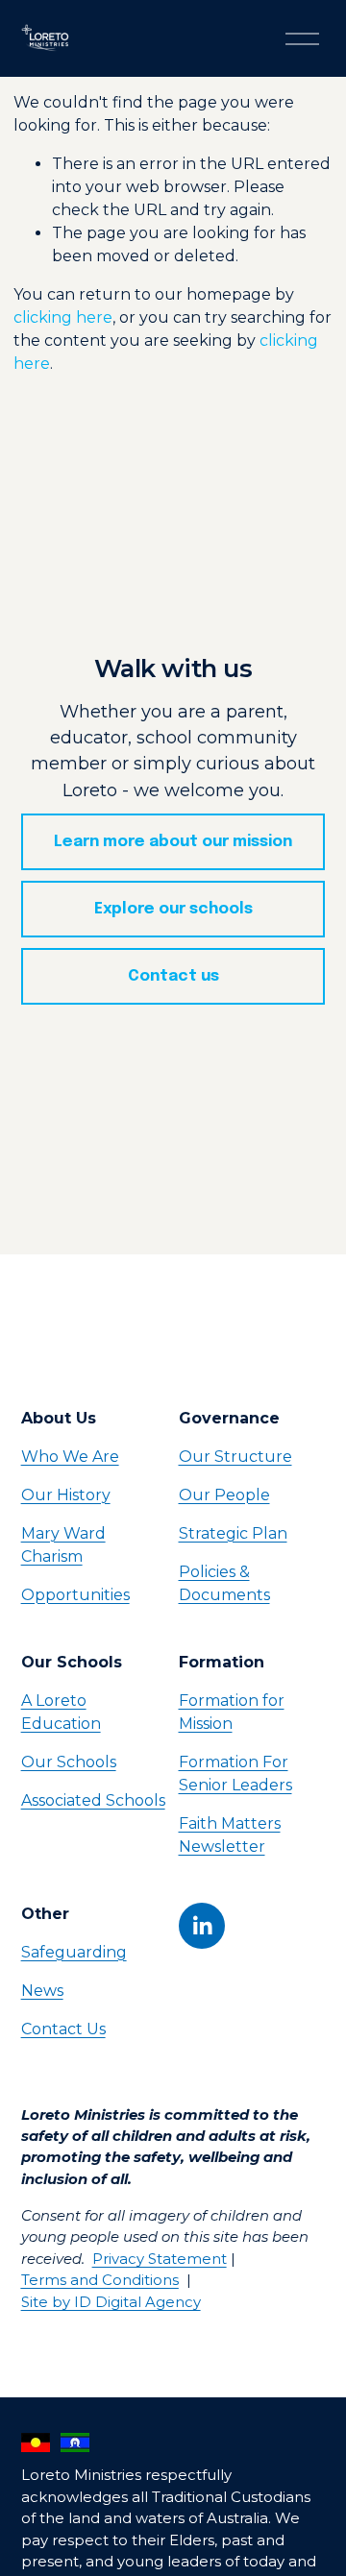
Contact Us (63, 2029)
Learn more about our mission (173, 842)
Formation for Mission (232, 1712)
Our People (224, 1495)
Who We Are (70, 1457)
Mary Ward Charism (63, 1545)
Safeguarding (74, 1952)
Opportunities (75, 1595)
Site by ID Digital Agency (111, 2302)
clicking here (63, 317)
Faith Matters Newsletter (230, 1835)
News (42, 1991)
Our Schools (69, 1762)
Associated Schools (93, 1800)
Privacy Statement (160, 2259)
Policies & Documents (224, 1583)
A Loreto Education (61, 1712)
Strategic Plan (233, 1533)
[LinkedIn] (202, 1926)
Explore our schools (173, 909)
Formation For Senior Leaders (235, 1774)
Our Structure (235, 1457)
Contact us (173, 976)
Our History (66, 1495)
